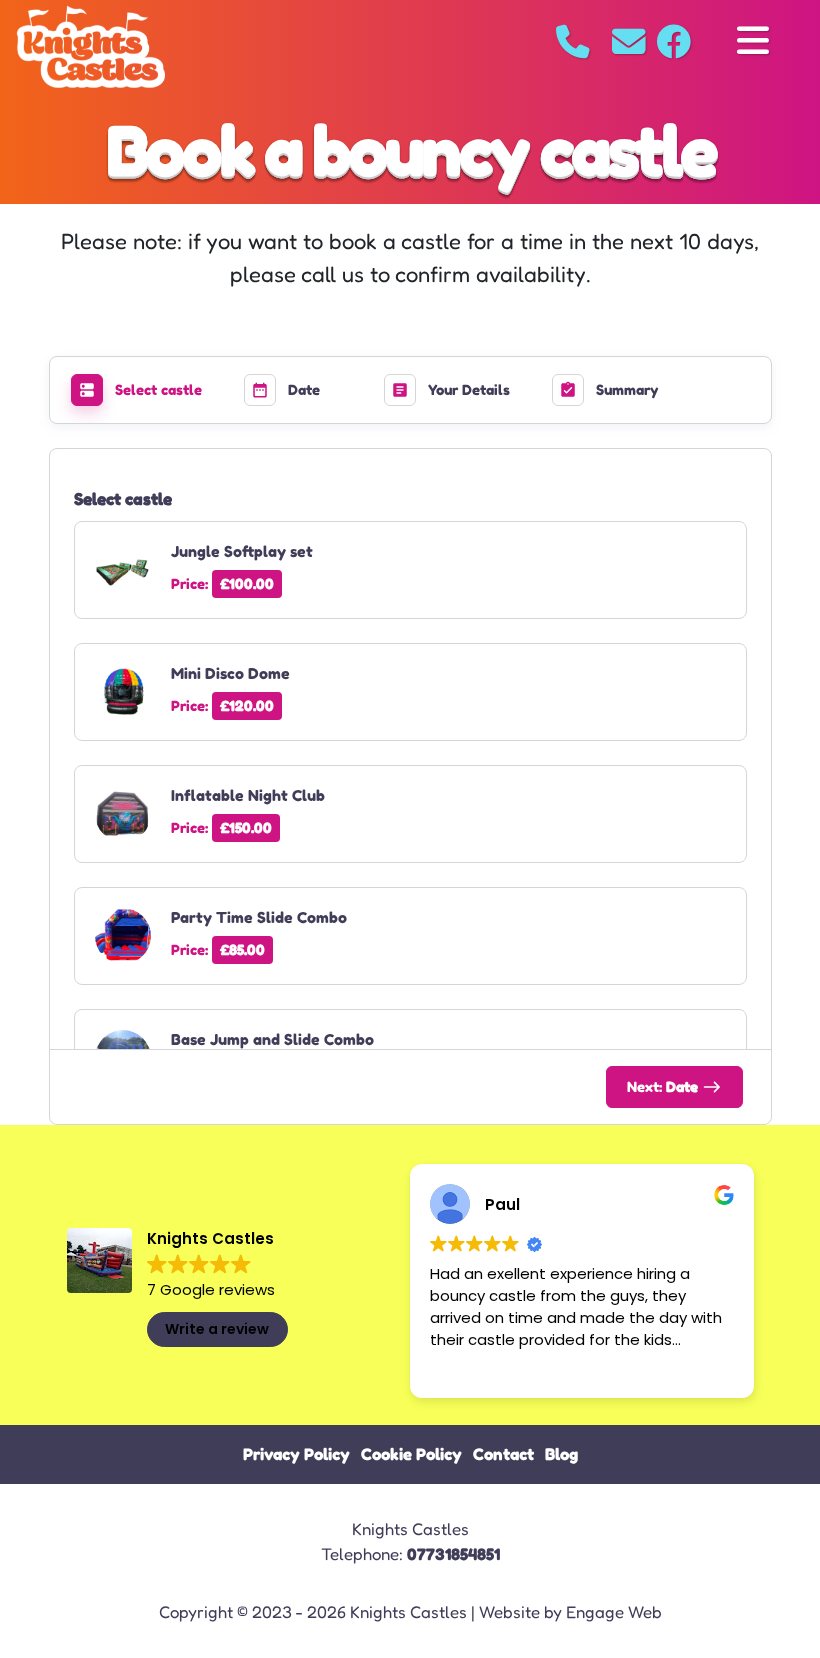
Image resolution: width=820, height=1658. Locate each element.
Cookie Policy (411, 1454)
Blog (561, 1454)
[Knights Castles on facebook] (672, 42)
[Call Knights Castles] (573, 42)
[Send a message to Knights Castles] (632, 42)
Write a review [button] (217, 1329)
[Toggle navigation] (752, 41)
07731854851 (453, 1554)
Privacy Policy (296, 1454)
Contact (503, 1454)
